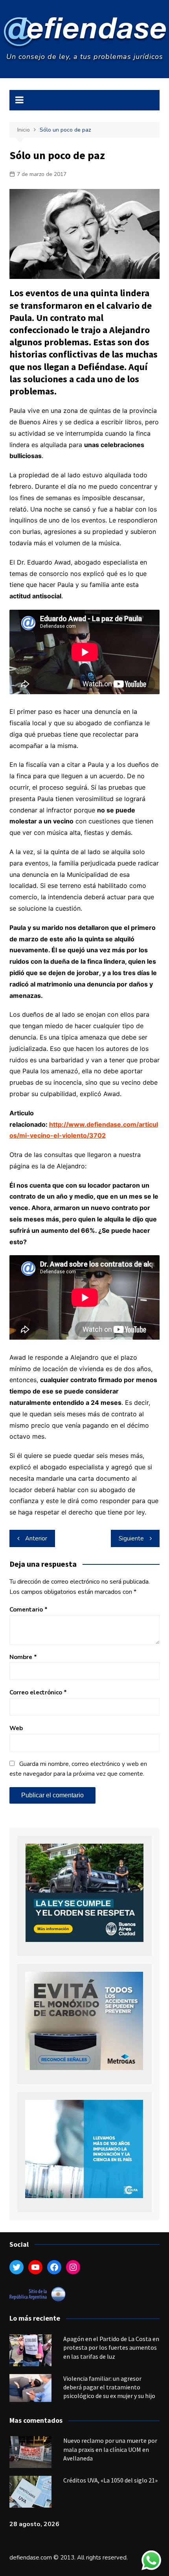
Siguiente (131, 1538)
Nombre (23, 1657)
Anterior (36, 1538)
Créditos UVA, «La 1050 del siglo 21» (110, 2480)
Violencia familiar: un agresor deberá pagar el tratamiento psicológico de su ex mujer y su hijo (109, 2387)
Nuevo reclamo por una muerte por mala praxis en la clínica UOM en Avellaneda (110, 2449)
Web (16, 1728)
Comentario (28, 1610)
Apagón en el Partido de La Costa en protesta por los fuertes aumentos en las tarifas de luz (111, 2348)
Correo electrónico (38, 1692)
